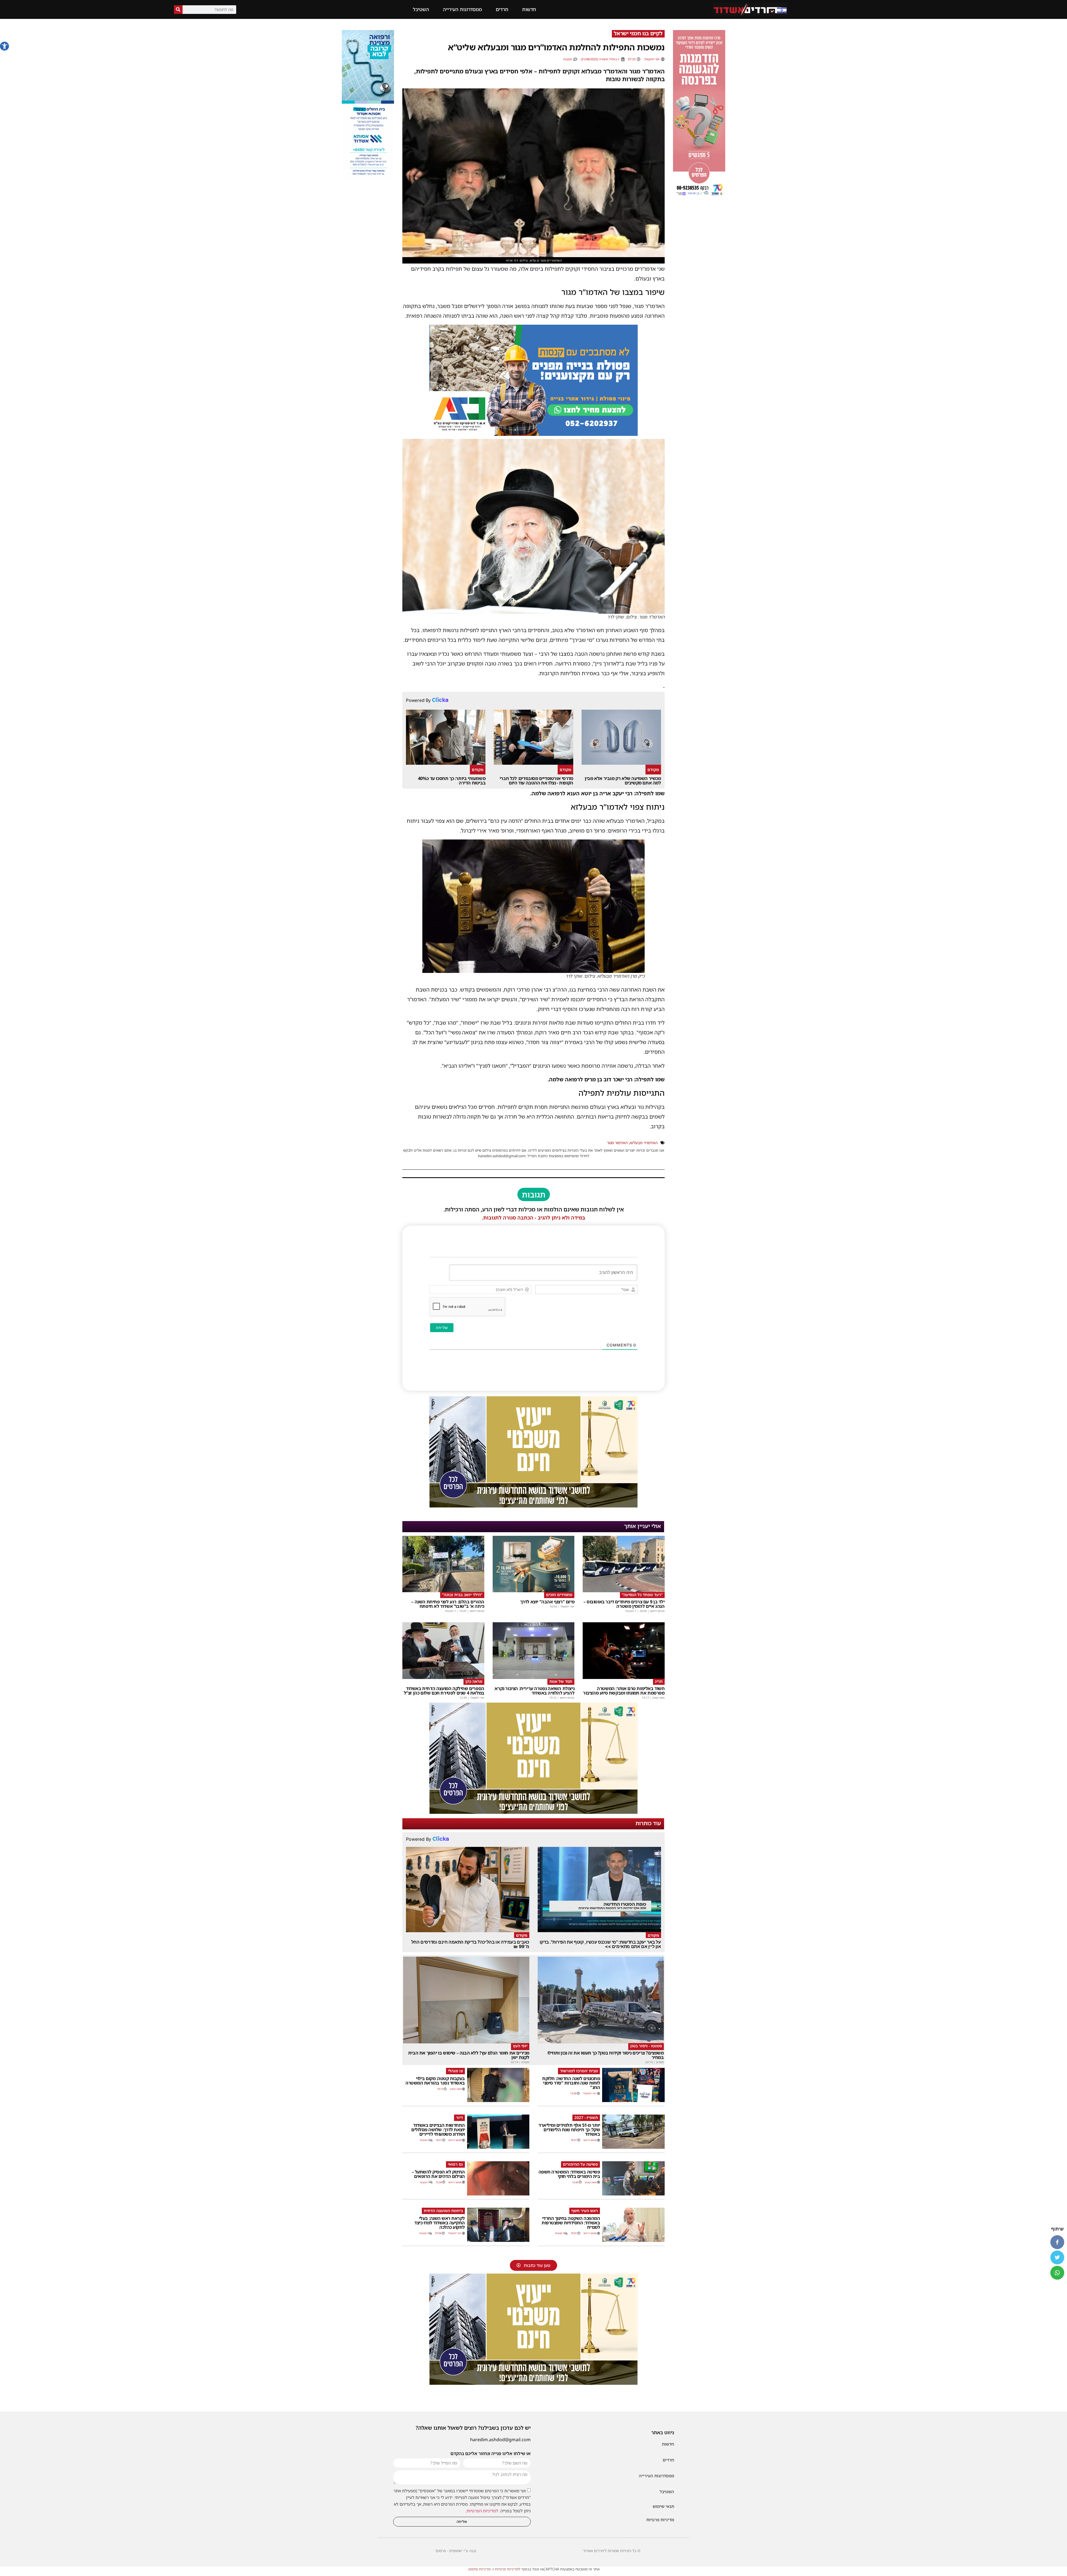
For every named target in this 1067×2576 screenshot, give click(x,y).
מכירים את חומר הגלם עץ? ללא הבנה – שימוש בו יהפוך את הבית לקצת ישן (469, 2055)
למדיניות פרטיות (508, 2569)
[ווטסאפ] (1057, 2273)
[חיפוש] (178, 10)
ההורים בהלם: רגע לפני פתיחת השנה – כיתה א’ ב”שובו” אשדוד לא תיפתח (448, 1604)
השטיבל (421, 9)
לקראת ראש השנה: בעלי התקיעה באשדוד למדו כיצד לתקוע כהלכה (440, 2223)
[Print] (533, 434)
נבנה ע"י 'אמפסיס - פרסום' (456, 2551)
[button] (4, 46)
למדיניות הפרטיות (482, 2511)
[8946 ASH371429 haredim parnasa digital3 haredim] (533, 1506)
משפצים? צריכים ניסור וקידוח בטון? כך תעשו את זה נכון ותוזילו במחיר (606, 2055)
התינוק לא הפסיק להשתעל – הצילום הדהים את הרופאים (438, 2174)
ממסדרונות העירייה (462, 9)
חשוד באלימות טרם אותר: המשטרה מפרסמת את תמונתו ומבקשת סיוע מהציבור (624, 1691)
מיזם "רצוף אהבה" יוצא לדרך (547, 1602)
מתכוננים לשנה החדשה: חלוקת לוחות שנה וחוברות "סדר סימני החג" (571, 2083)
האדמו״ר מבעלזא (644, 1143)
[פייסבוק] (1057, 2242)
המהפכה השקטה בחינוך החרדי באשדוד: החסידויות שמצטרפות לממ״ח (571, 2223)
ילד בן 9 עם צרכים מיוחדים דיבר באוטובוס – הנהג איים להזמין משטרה (624, 1604)
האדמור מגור (617, 1143)
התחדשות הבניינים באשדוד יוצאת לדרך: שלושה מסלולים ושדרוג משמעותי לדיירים (438, 2130)
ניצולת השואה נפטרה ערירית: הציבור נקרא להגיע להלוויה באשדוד (534, 1691)
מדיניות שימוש (479, 2569)
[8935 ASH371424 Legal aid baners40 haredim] (699, 197)
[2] (533, 2383)
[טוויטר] (1057, 2257)
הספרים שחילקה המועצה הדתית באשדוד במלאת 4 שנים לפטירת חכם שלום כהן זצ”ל (444, 1691)
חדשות (529, 9)
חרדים (502, 9)
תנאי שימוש (663, 2506)
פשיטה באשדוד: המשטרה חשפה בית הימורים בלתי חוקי (569, 2174)
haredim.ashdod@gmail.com (500, 2440)
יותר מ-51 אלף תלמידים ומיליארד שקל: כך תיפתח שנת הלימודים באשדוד (569, 2130)
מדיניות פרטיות (660, 2520)
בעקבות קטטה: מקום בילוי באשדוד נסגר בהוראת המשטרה (435, 2081)
